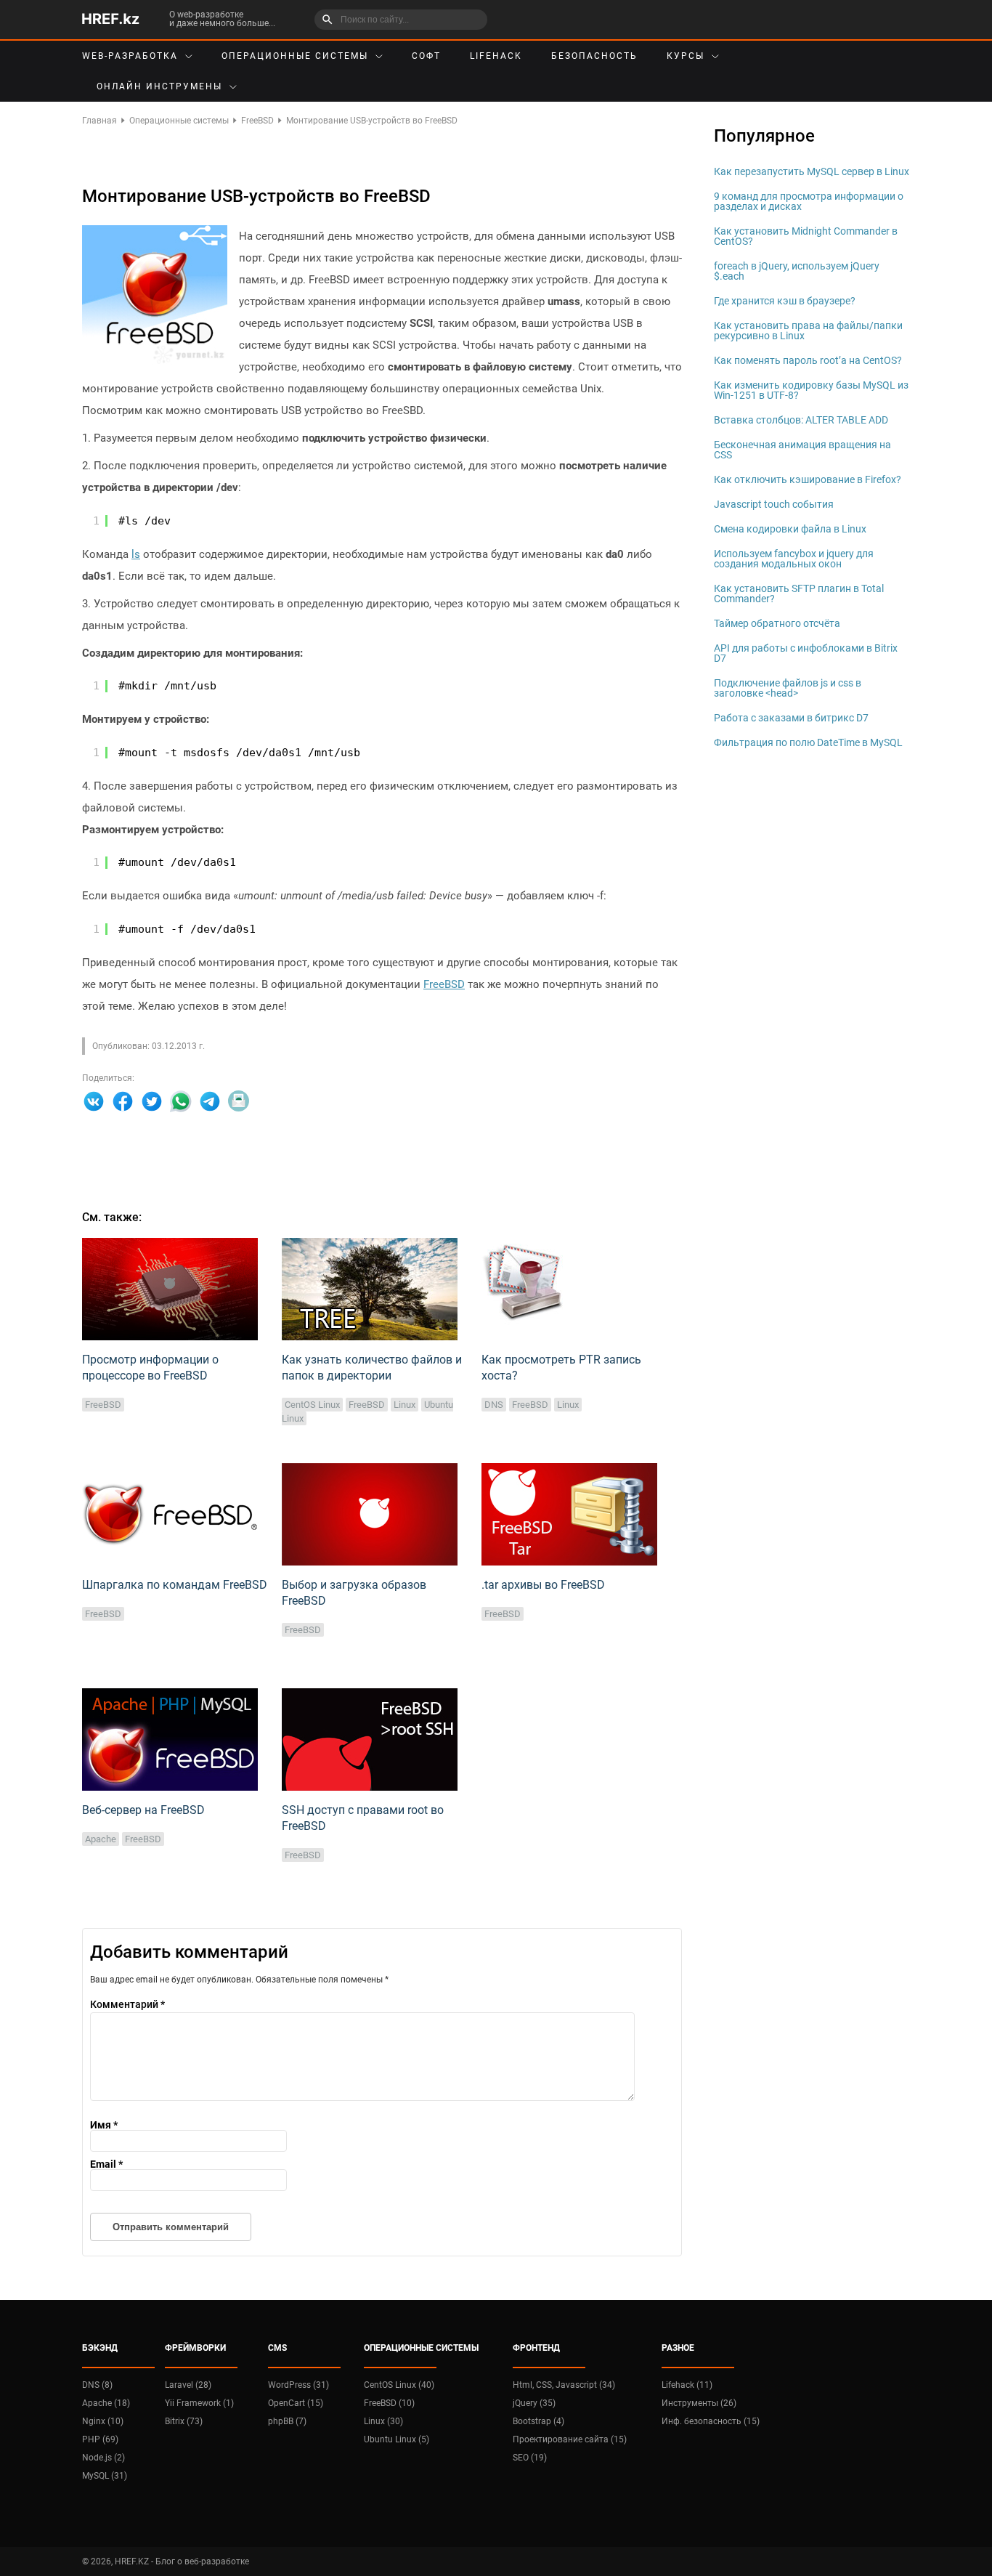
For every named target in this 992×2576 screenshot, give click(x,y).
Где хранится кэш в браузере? (785, 301)
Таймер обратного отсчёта (777, 623)
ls (136, 554)
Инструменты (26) (699, 2403)
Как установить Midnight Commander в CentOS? (806, 236)
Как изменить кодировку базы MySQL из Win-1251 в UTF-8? (811, 390)
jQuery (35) (534, 2403)
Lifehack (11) (687, 2385)
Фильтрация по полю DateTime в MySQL (808, 742)
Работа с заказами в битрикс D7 (791, 718)
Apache (101, 1839)
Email (239, 1101)
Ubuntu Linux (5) (397, 2439)
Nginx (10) (103, 2421)
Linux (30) (383, 2421)
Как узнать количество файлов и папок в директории (372, 1368)
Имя (104, 2125)
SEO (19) (530, 2458)
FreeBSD (444, 984)
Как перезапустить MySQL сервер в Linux (812, 171)
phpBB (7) (287, 2421)
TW (152, 1101)
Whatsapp (181, 1101)
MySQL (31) (105, 2476)
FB (123, 1101)
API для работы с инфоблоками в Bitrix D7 (806, 653)
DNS (494, 1405)
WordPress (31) (298, 2385)
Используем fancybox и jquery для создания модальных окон (794, 559)
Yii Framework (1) (199, 2403)
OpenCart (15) (296, 2403)
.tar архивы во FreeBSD (543, 1585)
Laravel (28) (188, 2385)
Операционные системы (295, 56)
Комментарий (127, 2004)
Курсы (686, 56)
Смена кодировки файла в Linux (790, 529)
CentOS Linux (312, 1405)
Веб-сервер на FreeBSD (143, 1810)
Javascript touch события (774, 504)
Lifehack (496, 56)
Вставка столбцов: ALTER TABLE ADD (801, 420)
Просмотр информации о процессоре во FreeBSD (150, 1368)
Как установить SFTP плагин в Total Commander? (799, 594)
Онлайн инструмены (159, 86)
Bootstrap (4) (538, 2421)
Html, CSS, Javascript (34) (564, 2385)
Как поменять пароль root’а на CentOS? (808, 360)
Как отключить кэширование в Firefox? (808, 479)
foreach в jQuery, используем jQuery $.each (797, 271)
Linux (404, 1405)
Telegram (210, 1101)
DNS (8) (97, 2385)
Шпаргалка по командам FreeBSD (175, 1585)
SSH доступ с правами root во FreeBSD (363, 1818)
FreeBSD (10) (389, 2403)
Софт (426, 56)
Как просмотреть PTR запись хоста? (561, 1368)
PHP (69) (100, 2439)
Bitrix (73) (184, 2421)
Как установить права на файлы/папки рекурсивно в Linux (808, 331)
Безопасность (594, 56)
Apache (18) (106, 2403)
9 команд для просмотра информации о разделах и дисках (809, 201)
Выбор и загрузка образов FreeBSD (354, 1593)
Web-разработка (130, 56)
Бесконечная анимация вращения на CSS (802, 450)
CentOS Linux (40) (399, 2385)
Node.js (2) (103, 2458)
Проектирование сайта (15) (570, 2439)
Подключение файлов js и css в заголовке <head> (788, 688)
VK (94, 1101)
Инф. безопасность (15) (711, 2421)
